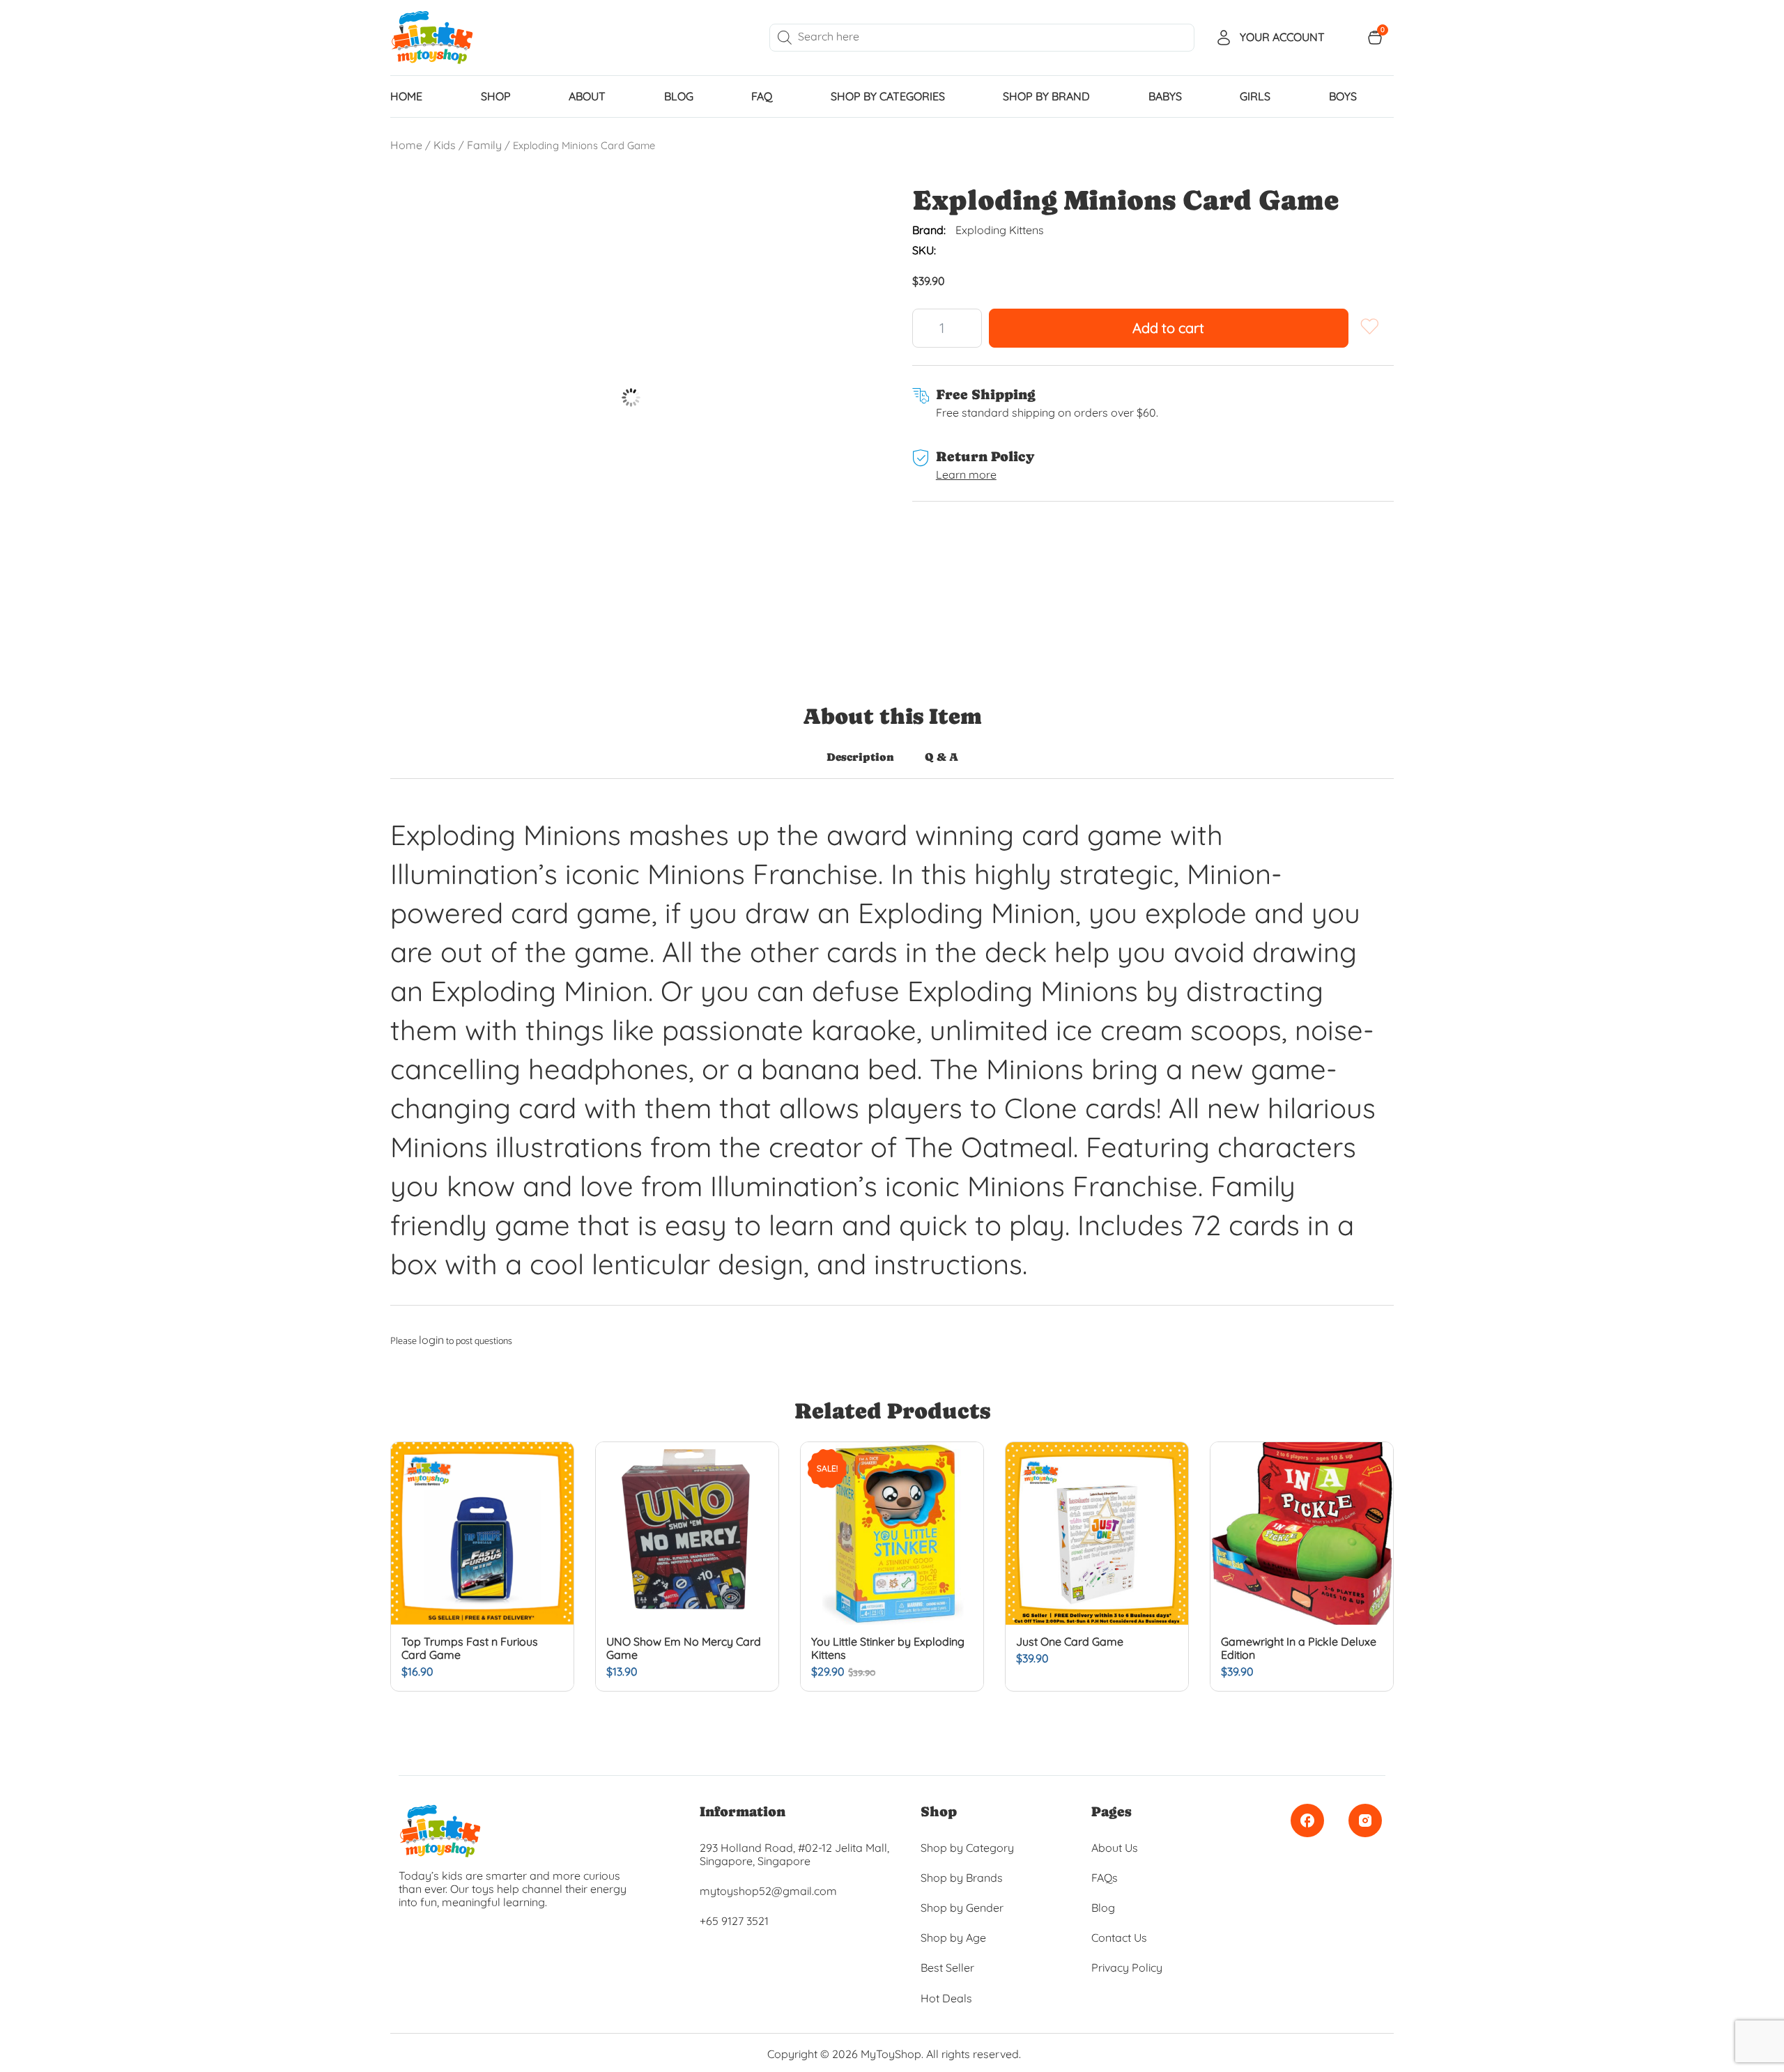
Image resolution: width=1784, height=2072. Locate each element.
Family (484, 145)
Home (406, 145)
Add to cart (1168, 328)
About (587, 96)
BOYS (1343, 96)
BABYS (1165, 96)
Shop (496, 96)
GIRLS (1255, 96)
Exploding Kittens (1000, 230)
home (406, 96)
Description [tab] (860, 757)
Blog (679, 96)
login (431, 1340)
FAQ (762, 96)
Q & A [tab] (941, 757)
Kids (445, 145)
